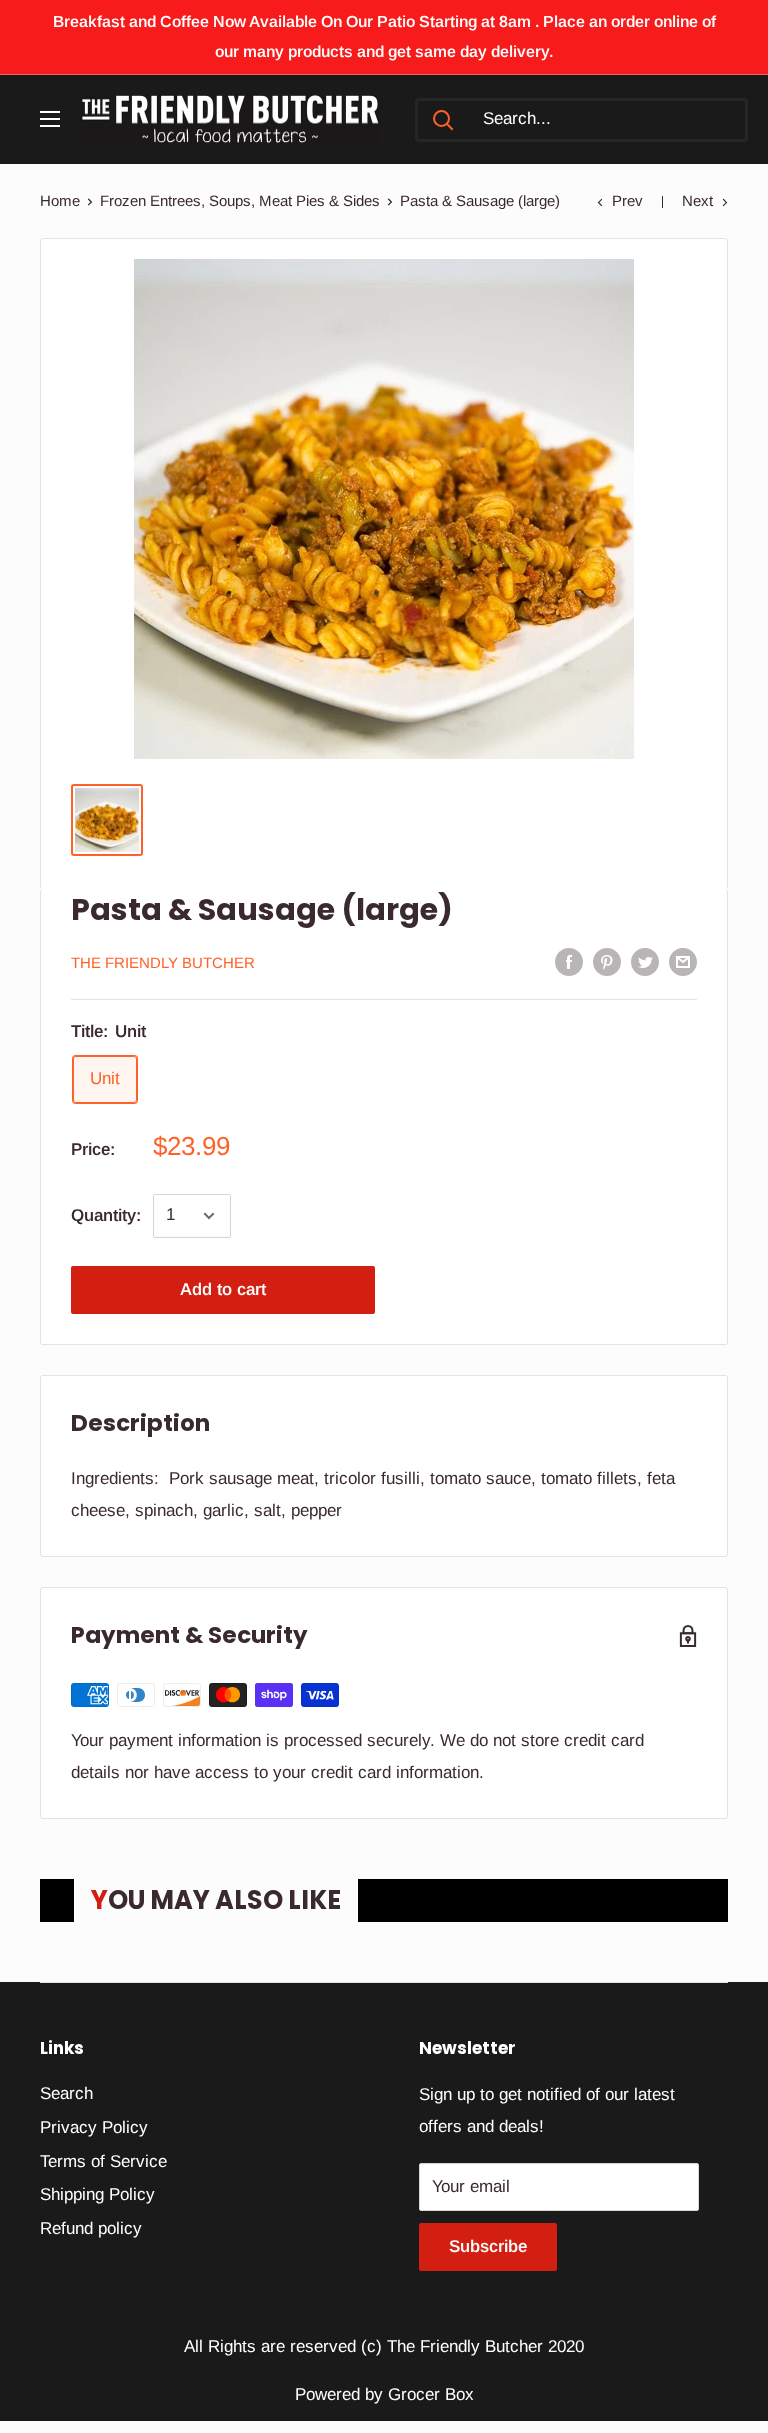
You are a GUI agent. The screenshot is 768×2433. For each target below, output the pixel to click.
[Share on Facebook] (569, 962)
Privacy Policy (94, 2127)
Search (66, 2093)
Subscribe (488, 2246)
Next (697, 200)
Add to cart (223, 1289)
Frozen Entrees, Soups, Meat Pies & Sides (240, 200)
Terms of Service (103, 2161)
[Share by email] (683, 962)
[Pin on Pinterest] (607, 962)
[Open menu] (50, 119)
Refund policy (91, 2228)
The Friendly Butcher (163, 962)
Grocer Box (431, 2394)
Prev (627, 200)
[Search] (443, 120)
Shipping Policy (97, 2194)
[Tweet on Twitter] (645, 962)
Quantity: (106, 1215)
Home (60, 200)
